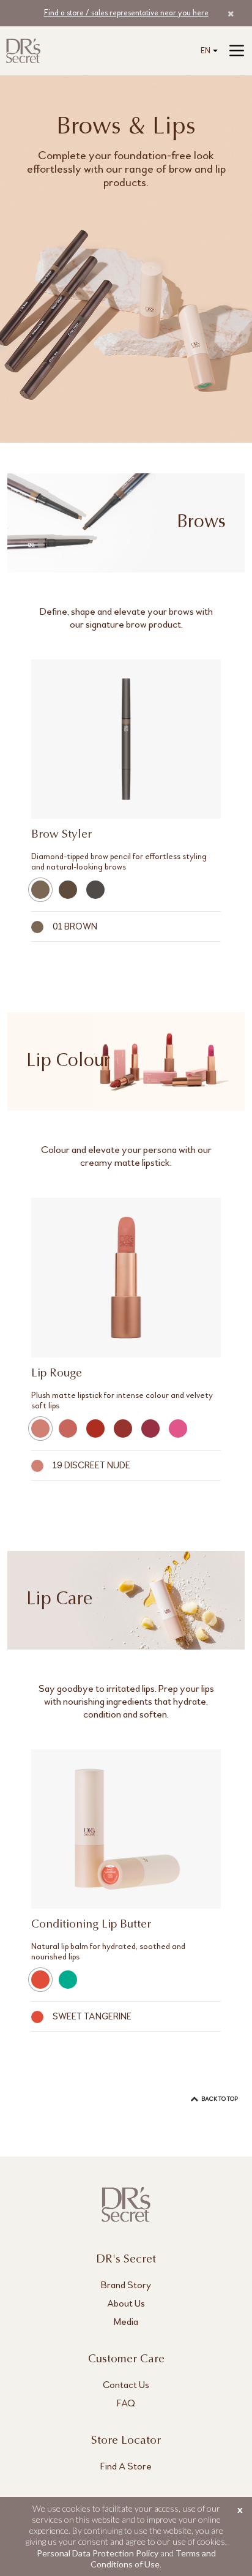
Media (126, 2322)
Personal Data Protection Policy (98, 2553)
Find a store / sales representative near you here (126, 13)
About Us (126, 2303)
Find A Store (126, 2466)
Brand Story (126, 2285)
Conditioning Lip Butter (91, 1925)
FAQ (126, 2403)
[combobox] (207, 51)
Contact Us (126, 2385)
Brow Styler (61, 835)
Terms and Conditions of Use (153, 2559)
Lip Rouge (57, 1374)
